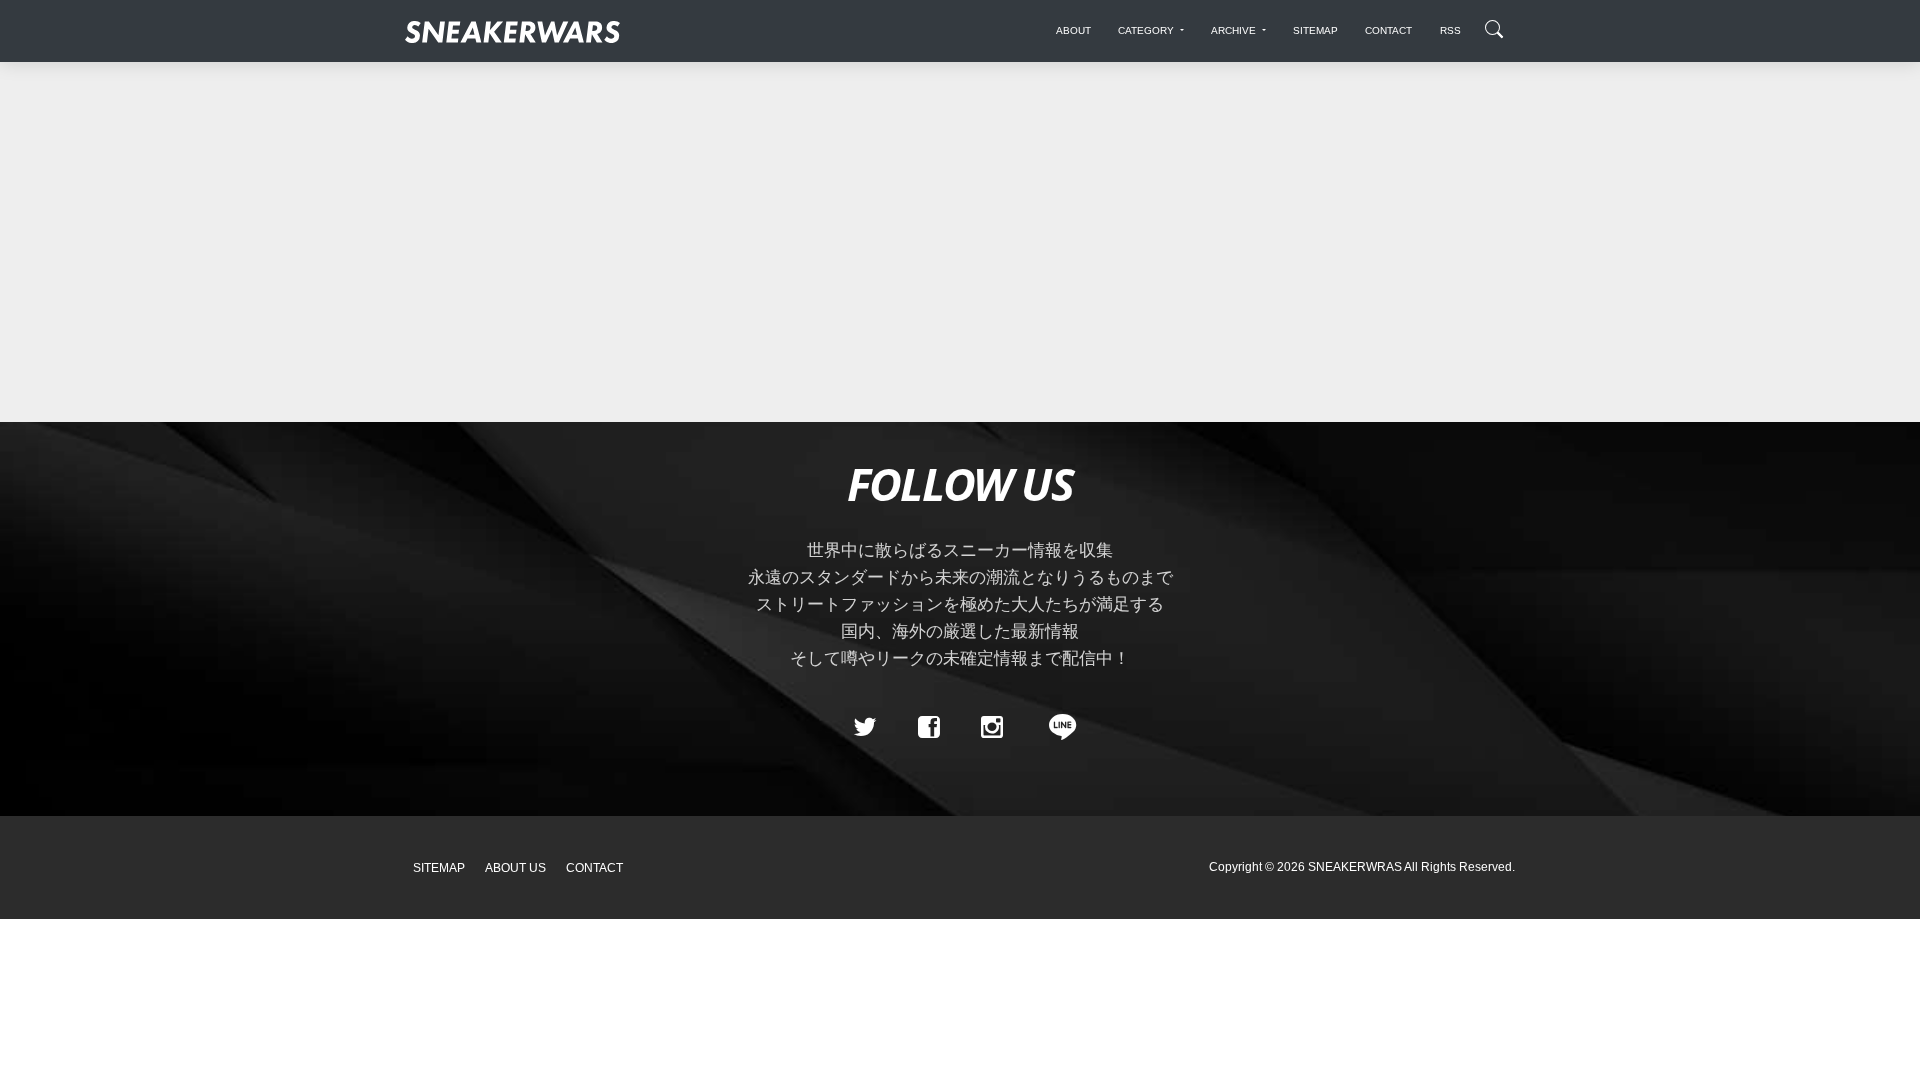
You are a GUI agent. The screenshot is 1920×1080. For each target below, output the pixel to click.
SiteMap (439, 868)
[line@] (1056, 727)
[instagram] (992, 727)
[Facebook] (928, 727)
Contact (594, 868)
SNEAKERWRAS (1355, 867)
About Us (515, 868)
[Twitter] (865, 727)
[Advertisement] (960, 232)
